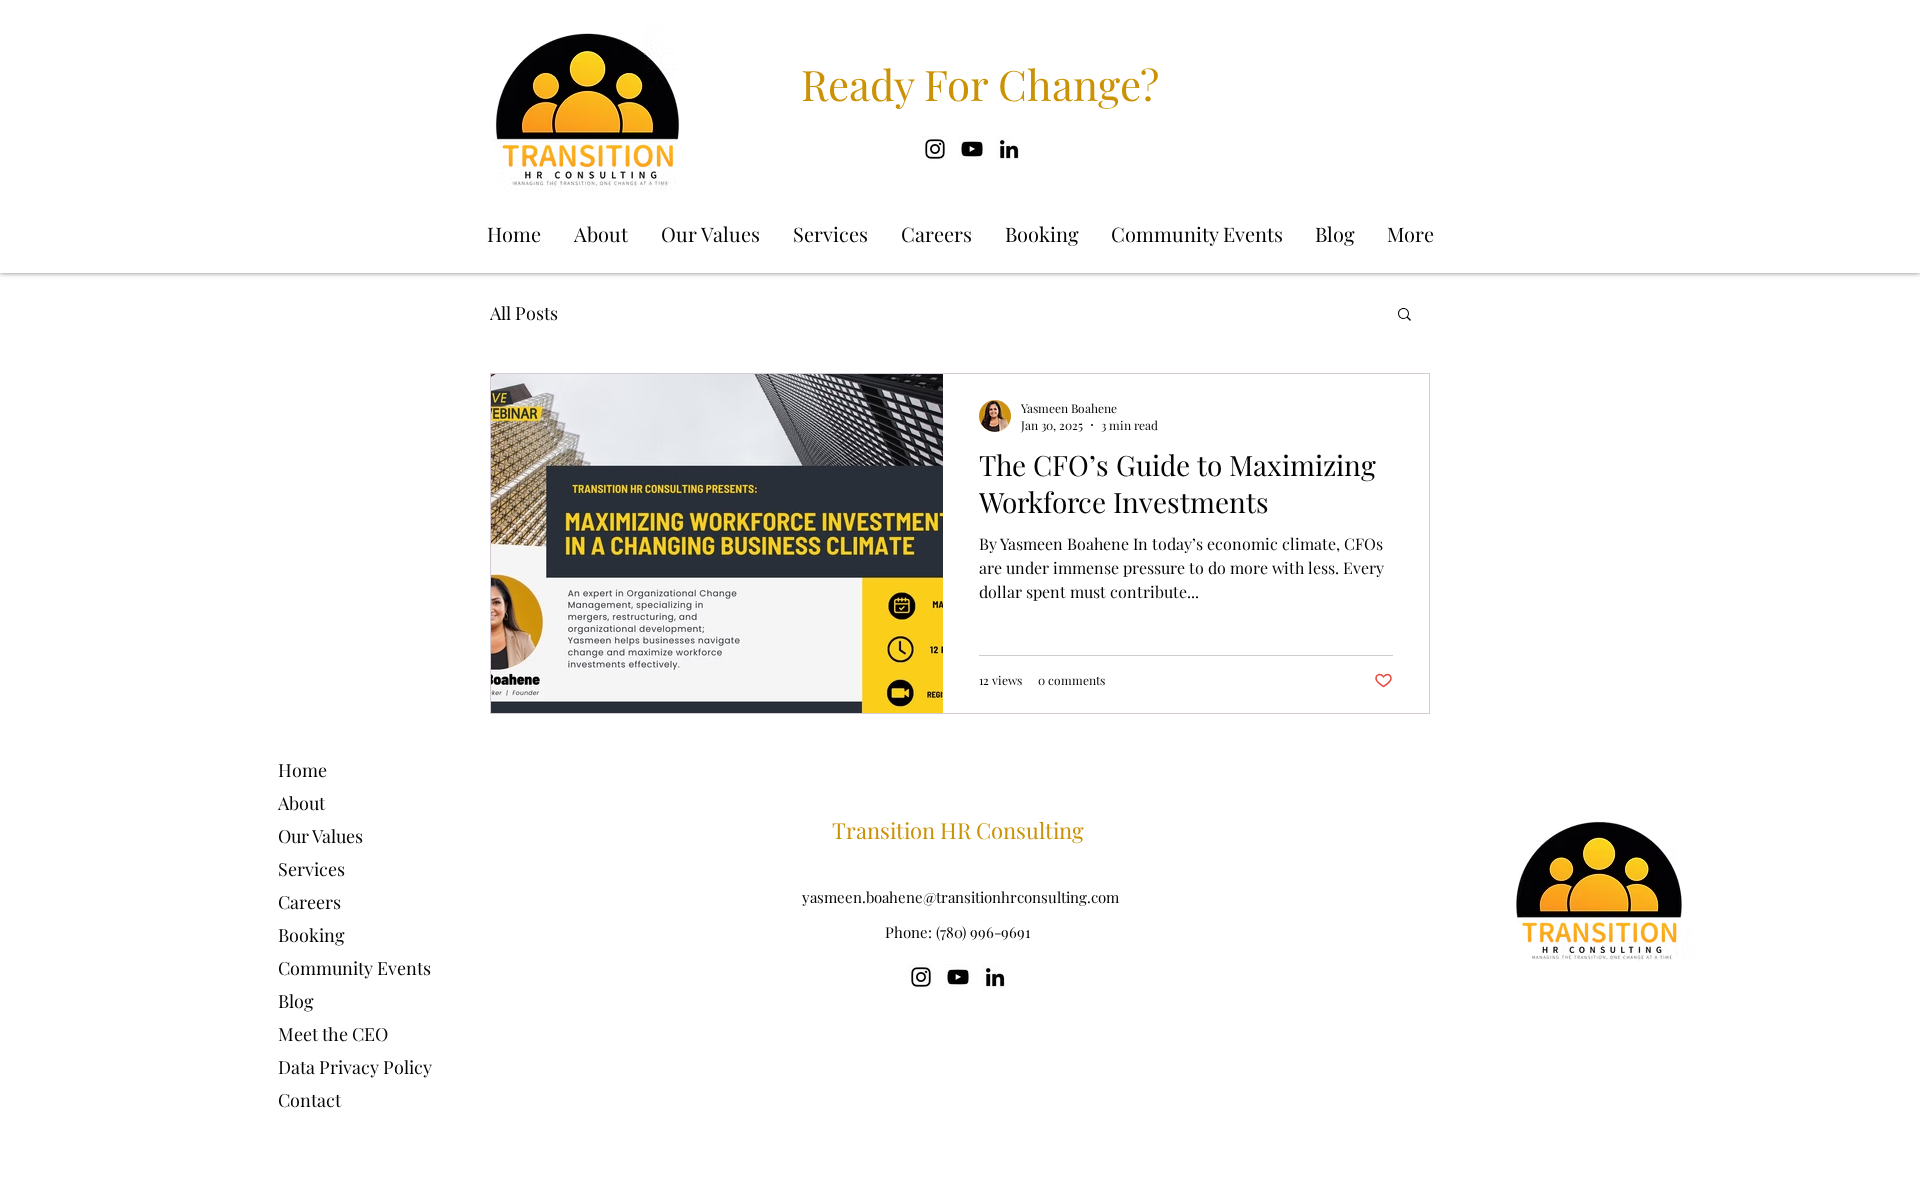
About (301, 803)
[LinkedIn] (1009, 149)
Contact (309, 1100)
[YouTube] (972, 149)
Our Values (320, 836)
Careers (309, 902)
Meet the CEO (333, 1034)
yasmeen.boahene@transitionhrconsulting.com (960, 897)
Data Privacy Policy (355, 1067)
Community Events (354, 968)
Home (302, 770)
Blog (296, 1001)
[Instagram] (935, 149)
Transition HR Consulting (958, 830)
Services (311, 869)
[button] (1404, 315)
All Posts (524, 313)
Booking (311, 935)
